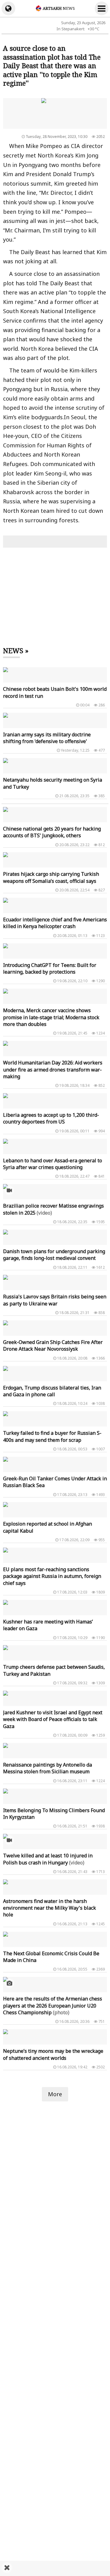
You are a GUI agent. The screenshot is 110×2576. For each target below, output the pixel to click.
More (55, 2094)
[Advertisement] (55, 2568)
